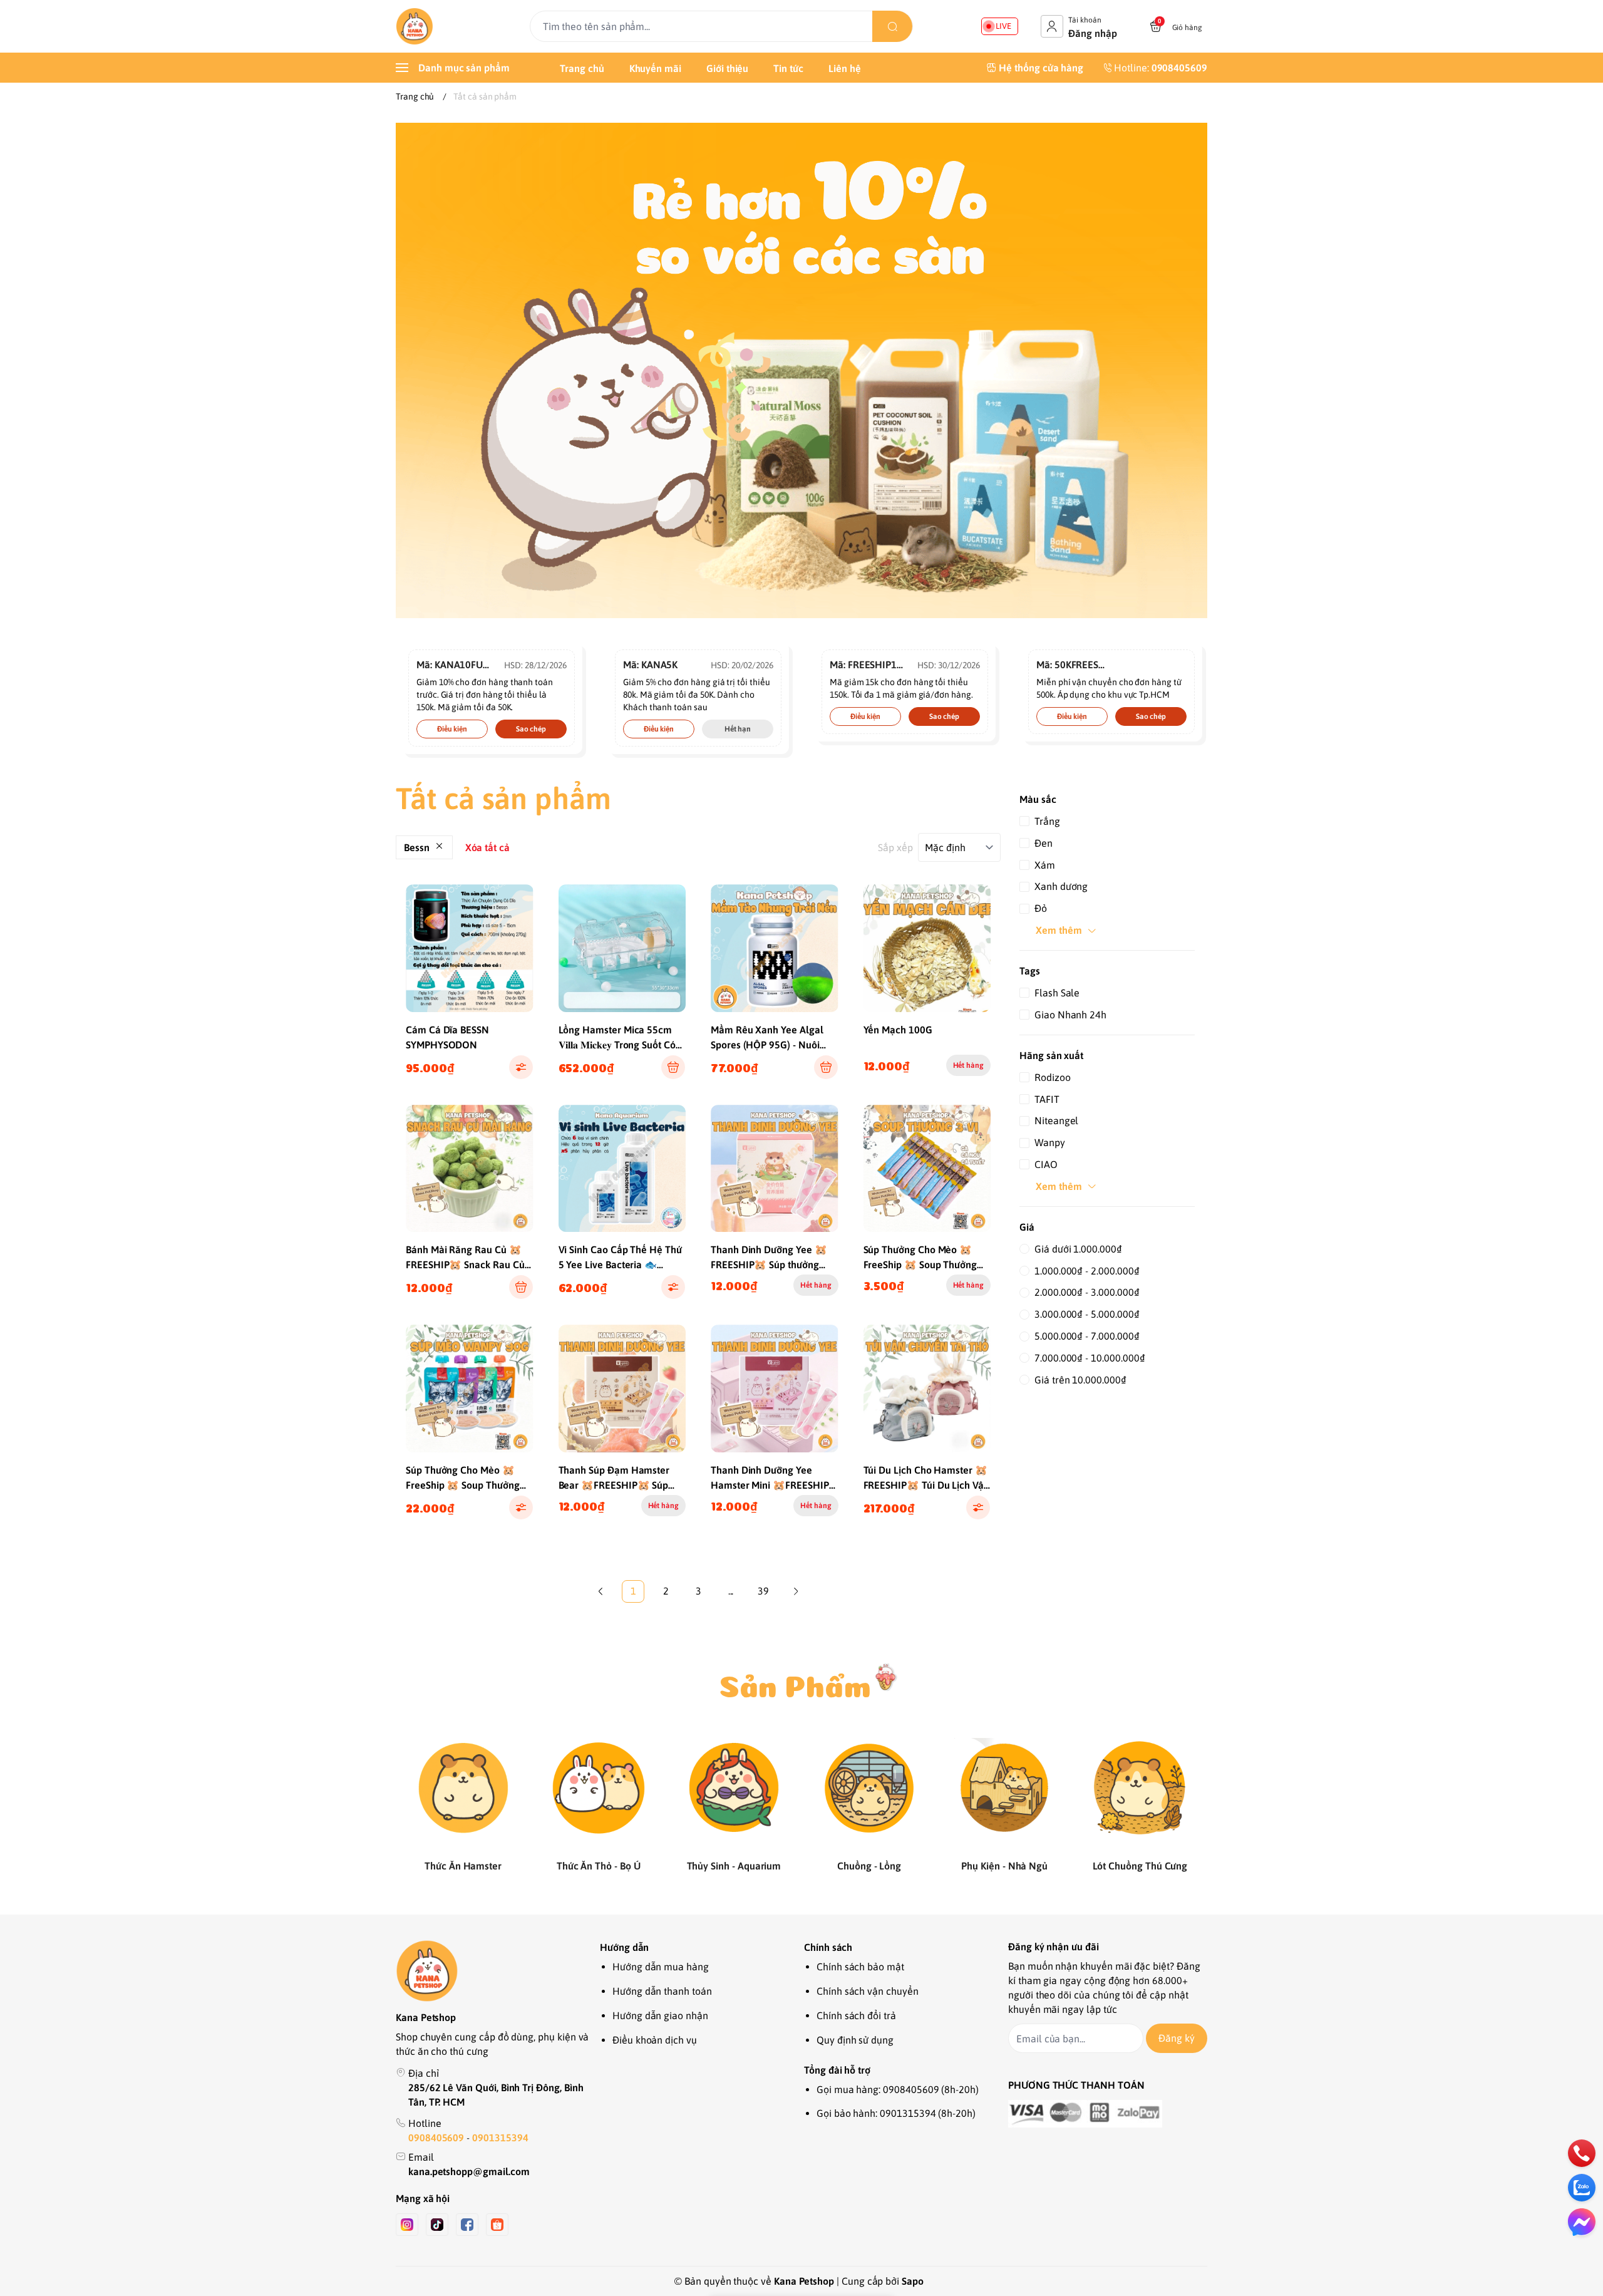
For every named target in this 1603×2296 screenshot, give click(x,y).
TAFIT (1047, 1099)
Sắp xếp (895, 847)
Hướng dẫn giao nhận (660, 2015)
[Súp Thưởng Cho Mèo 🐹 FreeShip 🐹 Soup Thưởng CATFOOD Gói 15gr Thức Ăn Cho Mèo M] (927, 1169)
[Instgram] (407, 2225)
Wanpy (1050, 1142)
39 (763, 1591)
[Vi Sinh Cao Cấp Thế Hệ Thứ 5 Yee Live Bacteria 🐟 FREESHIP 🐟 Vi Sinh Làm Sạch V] (622, 1169)
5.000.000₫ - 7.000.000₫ (1087, 1336)
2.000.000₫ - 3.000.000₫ (1087, 1292)
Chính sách (828, 1947)
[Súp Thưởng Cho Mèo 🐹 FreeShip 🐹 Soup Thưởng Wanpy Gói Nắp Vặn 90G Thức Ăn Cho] (470, 1388)
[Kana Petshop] (415, 26)
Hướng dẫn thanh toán (662, 1991)
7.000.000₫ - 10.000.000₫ (1090, 1358)
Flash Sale (1057, 993)
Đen (1044, 843)
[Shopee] (497, 2225)
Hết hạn (738, 729)
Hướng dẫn (624, 1947)
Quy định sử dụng (855, 2040)
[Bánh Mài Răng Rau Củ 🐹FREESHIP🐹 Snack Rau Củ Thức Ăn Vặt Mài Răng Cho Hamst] (470, 1169)
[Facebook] (467, 2225)
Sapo (913, 2281)
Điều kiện (452, 729)
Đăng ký (1177, 2038)
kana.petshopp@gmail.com (469, 2171)
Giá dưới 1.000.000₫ (1078, 1249)
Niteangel (1056, 1120)
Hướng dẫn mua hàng (661, 1967)
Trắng (1047, 821)
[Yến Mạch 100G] (927, 948)
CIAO (1046, 1164)
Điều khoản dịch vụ (655, 2040)
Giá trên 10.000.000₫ (1080, 1380)
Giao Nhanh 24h (1070, 1015)
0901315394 (500, 2138)
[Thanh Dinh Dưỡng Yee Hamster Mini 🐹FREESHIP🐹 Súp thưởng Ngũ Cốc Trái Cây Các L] (775, 1388)
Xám (1045, 865)
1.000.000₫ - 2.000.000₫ (1087, 1271)
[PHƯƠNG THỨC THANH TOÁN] (1108, 2114)
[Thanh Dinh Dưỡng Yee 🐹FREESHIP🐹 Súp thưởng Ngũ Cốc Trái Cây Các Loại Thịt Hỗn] (775, 1169)
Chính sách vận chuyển (868, 1991)
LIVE (1003, 26)
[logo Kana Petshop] (495, 1971)
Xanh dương (1061, 886)
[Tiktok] (437, 2225)
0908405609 (437, 2138)
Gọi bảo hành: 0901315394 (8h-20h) (896, 2113)
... (731, 1591)
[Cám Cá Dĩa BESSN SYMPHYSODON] (470, 948)
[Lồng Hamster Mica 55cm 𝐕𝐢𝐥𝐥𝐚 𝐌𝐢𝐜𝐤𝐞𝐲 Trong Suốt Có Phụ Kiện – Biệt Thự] (622, 948)
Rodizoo (1053, 1077)
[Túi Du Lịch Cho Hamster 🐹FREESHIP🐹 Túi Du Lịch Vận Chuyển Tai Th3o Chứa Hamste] (927, 1388)
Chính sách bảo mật (860, 1967)
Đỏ (1041, 908)
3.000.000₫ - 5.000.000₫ (1087, 1314)
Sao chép (531, 729)
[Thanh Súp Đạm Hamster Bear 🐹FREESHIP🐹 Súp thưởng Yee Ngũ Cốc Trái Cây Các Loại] (622, 1388)
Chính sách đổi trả (856, 2015)
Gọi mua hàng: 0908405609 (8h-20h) (898, 2089)
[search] (892, 26)
